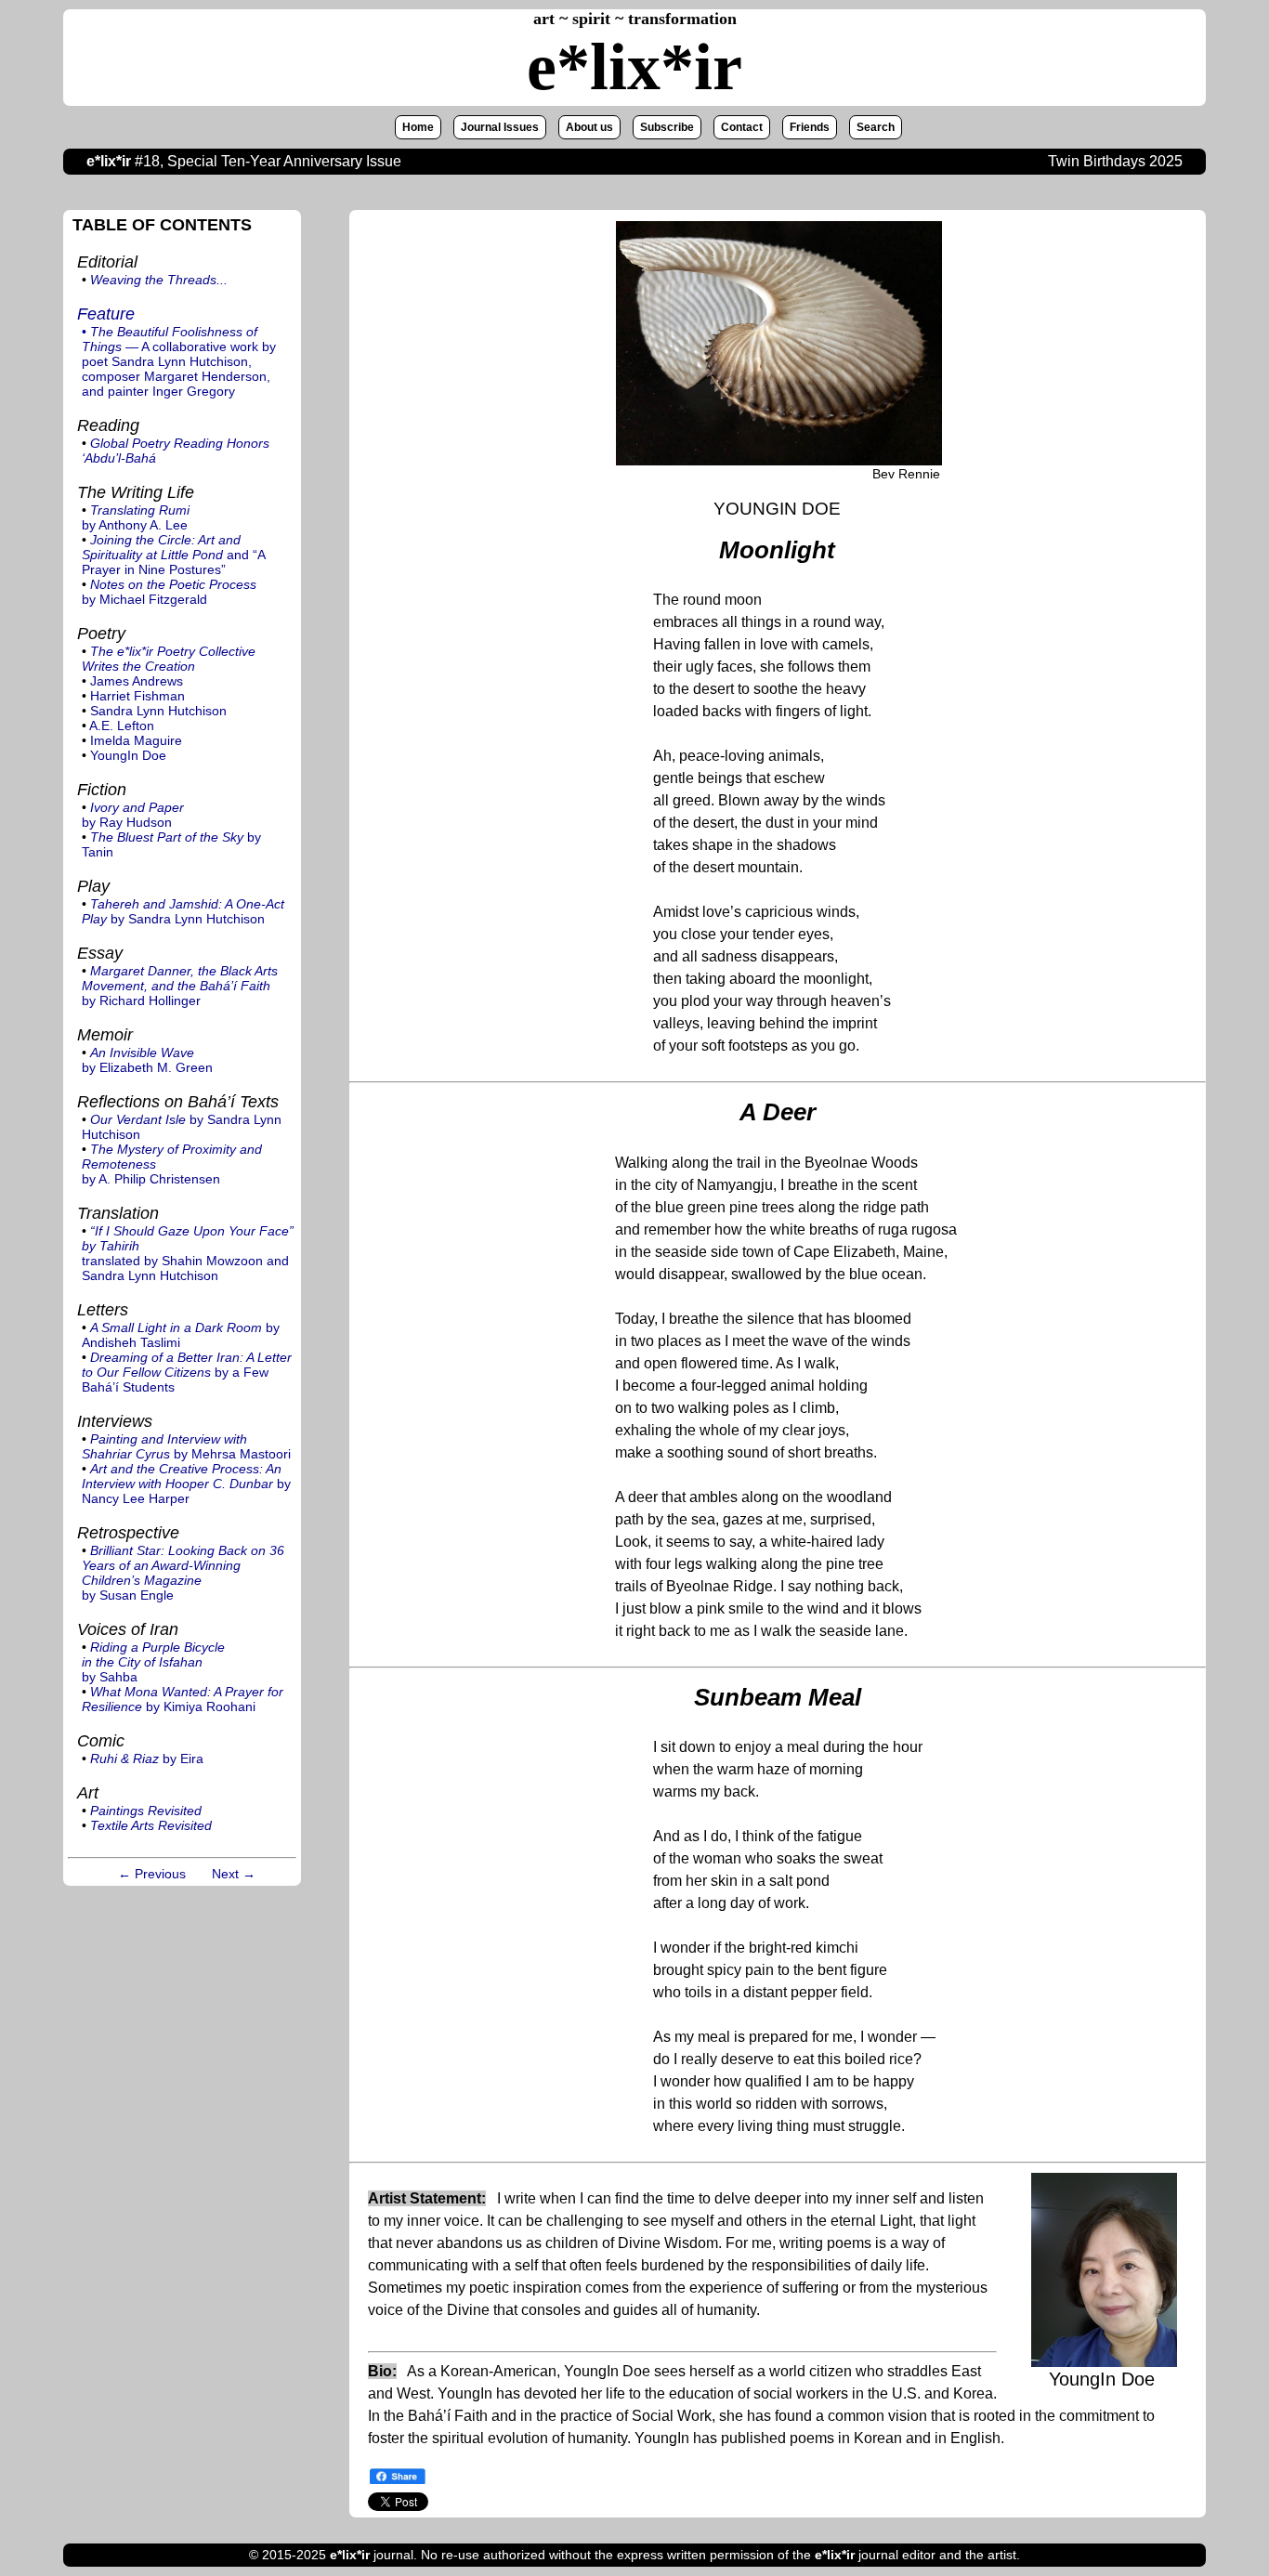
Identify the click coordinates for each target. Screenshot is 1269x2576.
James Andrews (137, 681)
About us (589, 127)
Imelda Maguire (136, 740)
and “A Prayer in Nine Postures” (173, 555)
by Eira (147, 1759)
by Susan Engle (183, 1573)
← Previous (152, 1874)
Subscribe (667, 127)
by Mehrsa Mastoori (186, 1446)
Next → (234, 1874)
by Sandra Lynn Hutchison (183, 911)
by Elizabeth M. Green (147, 1060)
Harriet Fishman (137, 696)
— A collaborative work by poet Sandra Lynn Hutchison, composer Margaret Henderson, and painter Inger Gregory (179, 361)
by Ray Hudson (133, 815)
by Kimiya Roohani (183, 1699)
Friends (810, 127)
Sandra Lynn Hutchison (158, 711)
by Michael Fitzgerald (169, 592)
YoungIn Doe (128, 755)
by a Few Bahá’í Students (187, 1372)
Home (418, 127)
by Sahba (153, 1662)
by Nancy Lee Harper (186, 1484)
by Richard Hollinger (180, 986)
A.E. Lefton (122, 726)
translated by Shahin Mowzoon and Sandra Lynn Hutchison (188, 1253)
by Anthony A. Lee (136, 517)
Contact (742, 127)
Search (876, 127)
